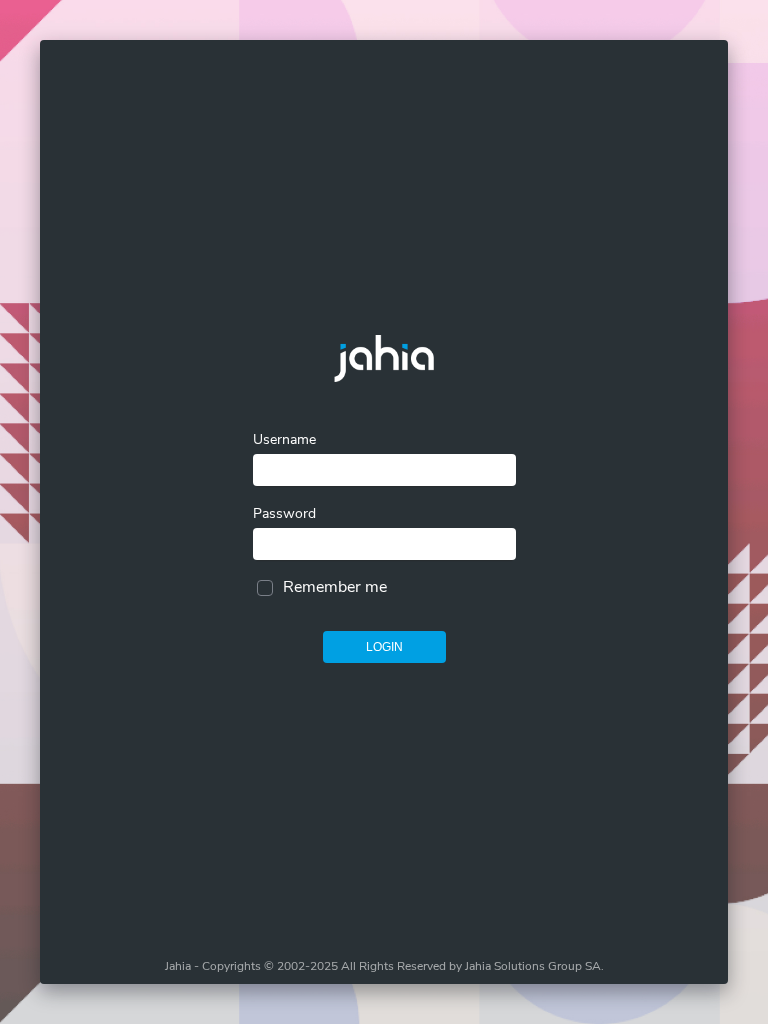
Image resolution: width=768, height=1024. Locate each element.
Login (384, 647)
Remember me (335, 587)
